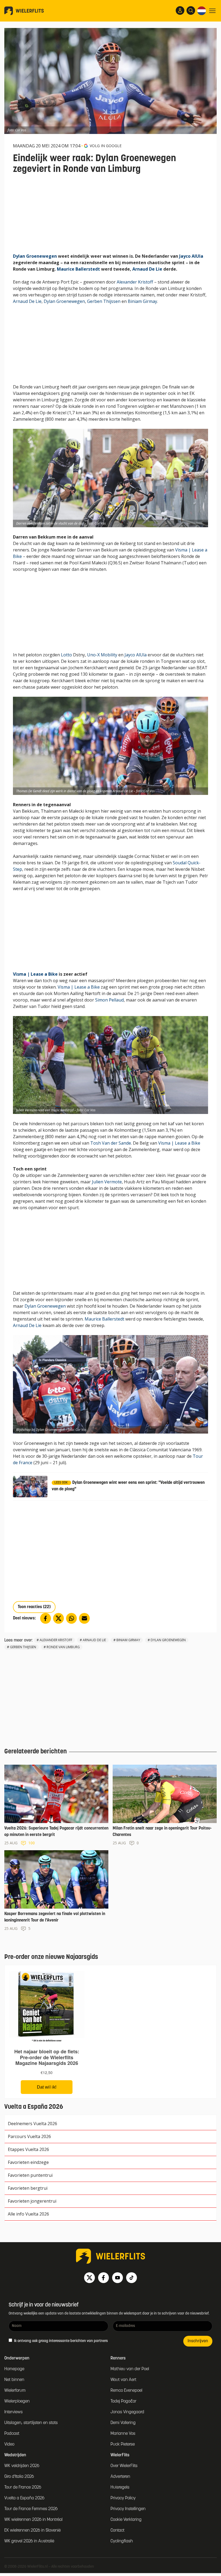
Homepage (14, 2369)
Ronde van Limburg (63, 1647)
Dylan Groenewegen (35, 256)
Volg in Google (106, 146)
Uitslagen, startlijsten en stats (31, 2423)
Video (9, 2444)
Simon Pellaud (109, 1000)
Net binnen (14, 2380)
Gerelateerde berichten (36, 1752)
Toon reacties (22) (34, 1607)
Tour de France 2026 (23, 2487)
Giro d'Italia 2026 (19, 2477)
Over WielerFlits (124, 2466)
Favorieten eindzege (28, 2162)
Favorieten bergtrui (28, 2188)
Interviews (13, 2412)
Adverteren (120, 2477)
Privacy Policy (123, 2498)
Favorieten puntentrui (30, 2175)
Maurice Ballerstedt (78, 269)
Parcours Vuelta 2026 (29, 2136)
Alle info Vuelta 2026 (28, 2214)
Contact (118, 2531)
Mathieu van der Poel (130, 2369)
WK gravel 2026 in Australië (29, 2541)
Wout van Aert (123, 2380)
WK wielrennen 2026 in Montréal (33, 2520)
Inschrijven (198, 2341)
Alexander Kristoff (135, 282)
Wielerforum (15, 2391)
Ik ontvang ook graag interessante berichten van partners (61, 2341)
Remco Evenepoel (126, 2391)
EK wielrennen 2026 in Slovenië (32, 2531)
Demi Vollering (123, 2423)
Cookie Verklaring (126, 2520)
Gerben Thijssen (104, 301)
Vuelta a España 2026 (24, 2498)
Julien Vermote (107, 1182)
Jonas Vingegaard (127, 2412)
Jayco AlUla (191, 256)
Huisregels (120, 2487)
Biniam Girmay (142, 301)
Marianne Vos (123, 2434)
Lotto (66, 655)
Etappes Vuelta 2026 (28, 2149)
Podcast (12, 2434)
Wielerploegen (17, 2401)
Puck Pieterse (123, 2444)
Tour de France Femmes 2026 (31, 2509)
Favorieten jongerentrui (32, 2201)
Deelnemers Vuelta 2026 (32, 2124)
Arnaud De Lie (147, 269)
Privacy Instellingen (128, 2509)
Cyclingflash (122, 2541)
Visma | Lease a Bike (35, 974)
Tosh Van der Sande (111, 1143)
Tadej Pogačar (123, 2401)
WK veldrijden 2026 (22, 2466)
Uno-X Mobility (102, 655)
